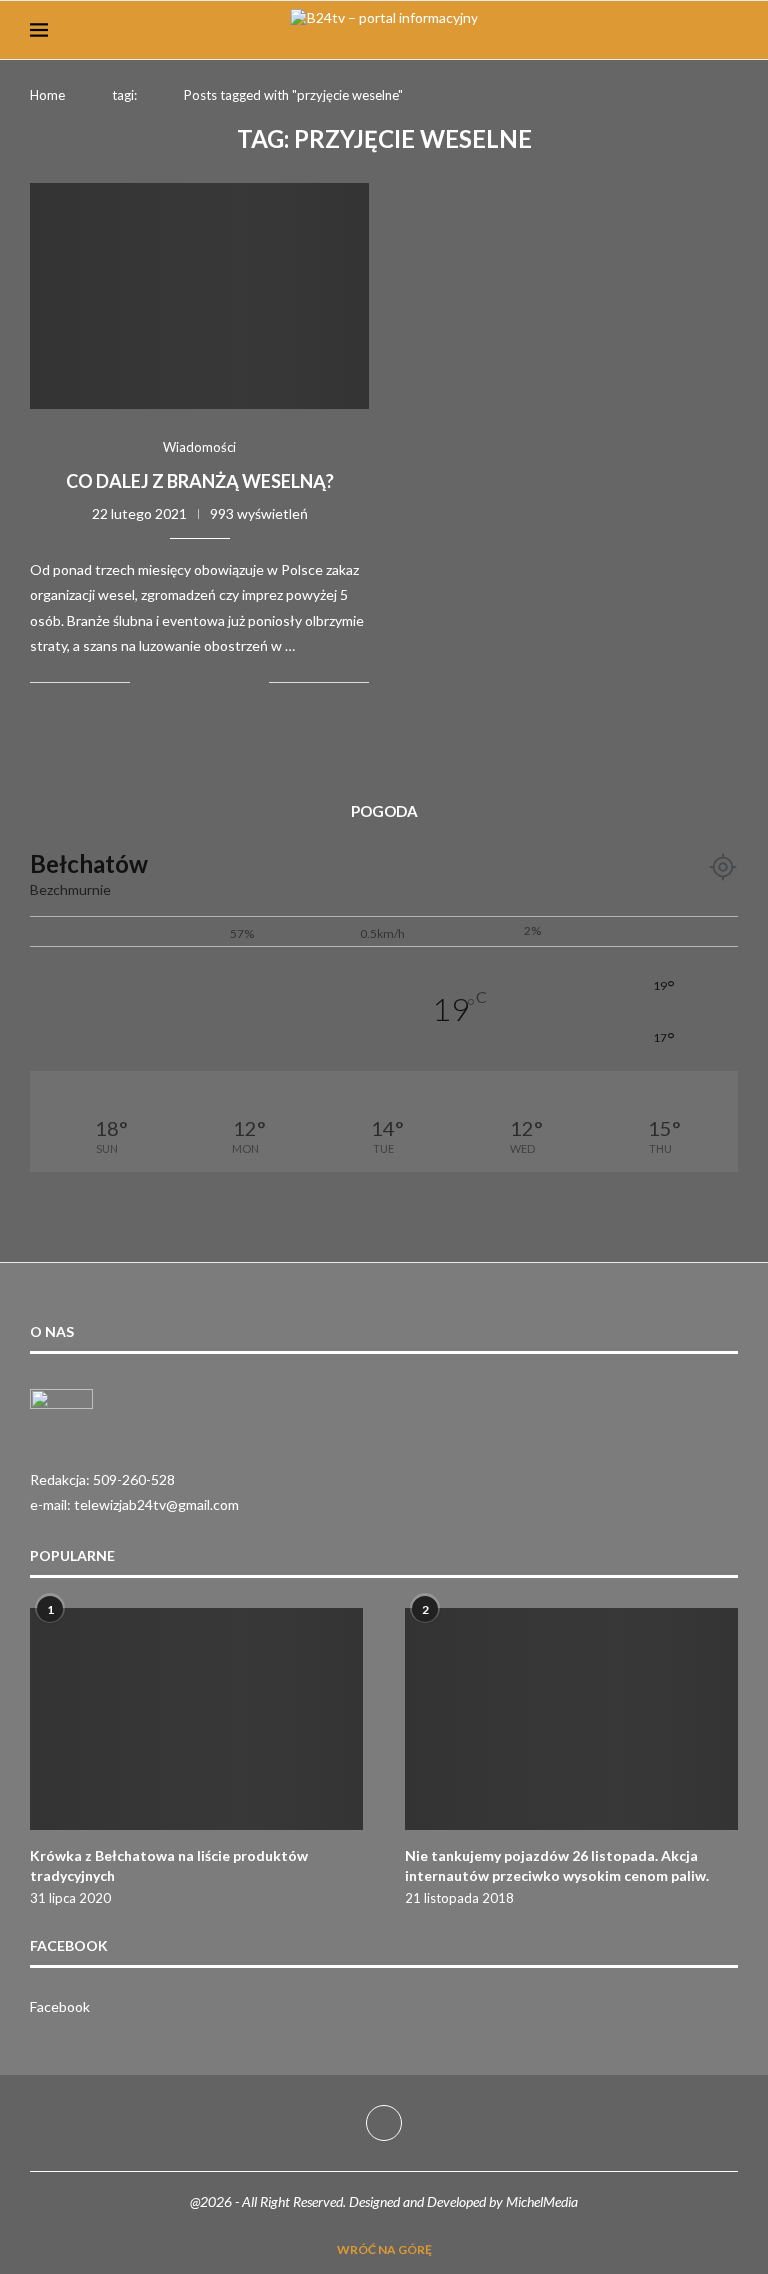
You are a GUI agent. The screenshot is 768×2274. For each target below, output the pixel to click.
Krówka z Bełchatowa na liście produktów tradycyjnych (169, 1865)
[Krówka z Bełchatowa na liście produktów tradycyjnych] (196, 1719)
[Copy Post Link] (232, 682)
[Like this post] (145, 682)
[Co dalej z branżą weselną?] (199, 296)
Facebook (60, 2006)
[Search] (728, 30)
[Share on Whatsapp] (190, 682)
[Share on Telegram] (211, 682)
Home (47, 95)
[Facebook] (384, 2123)
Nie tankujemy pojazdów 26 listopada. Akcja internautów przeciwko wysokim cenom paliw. (557, 1865)
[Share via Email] (253, 682)
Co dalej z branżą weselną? (200, 481)
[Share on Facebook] (169, 682)
